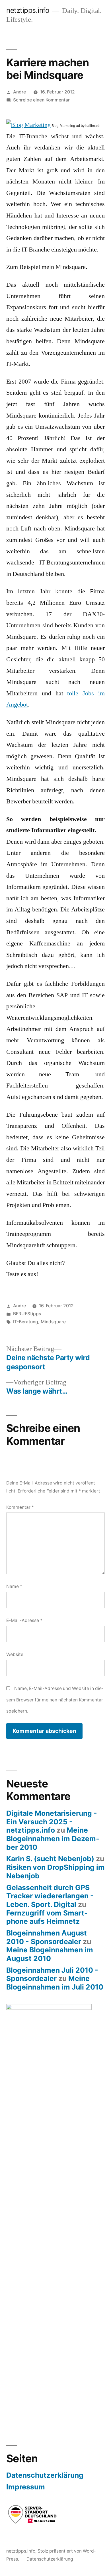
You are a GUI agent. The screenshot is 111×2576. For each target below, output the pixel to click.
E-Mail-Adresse (24, 1620)
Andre (19, 92)
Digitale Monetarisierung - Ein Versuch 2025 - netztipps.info (52, 1822)
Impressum (26, 2487)
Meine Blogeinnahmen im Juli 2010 (55, 1983)
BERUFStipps (27, 1314)
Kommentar (20, 1507)
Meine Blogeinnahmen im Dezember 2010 (53, 1838)
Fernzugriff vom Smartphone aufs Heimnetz (47, 1917)
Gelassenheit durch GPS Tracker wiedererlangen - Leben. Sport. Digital (50, 1896)
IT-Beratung (26, 1322)
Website (15, 1654)
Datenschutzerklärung (45, 2475)
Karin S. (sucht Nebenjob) (50, 1859)
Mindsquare (53, 1322)
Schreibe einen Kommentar (41, 100)
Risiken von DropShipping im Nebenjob (55, 1871)
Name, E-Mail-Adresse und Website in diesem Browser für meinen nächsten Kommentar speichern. (55, 1700)
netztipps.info (28, 10)
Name (14, 1586)
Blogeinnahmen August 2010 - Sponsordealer (47, 1937)
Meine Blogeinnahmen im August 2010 (50, 1954)
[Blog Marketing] (28, 125)
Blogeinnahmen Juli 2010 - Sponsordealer (52, 1974)
